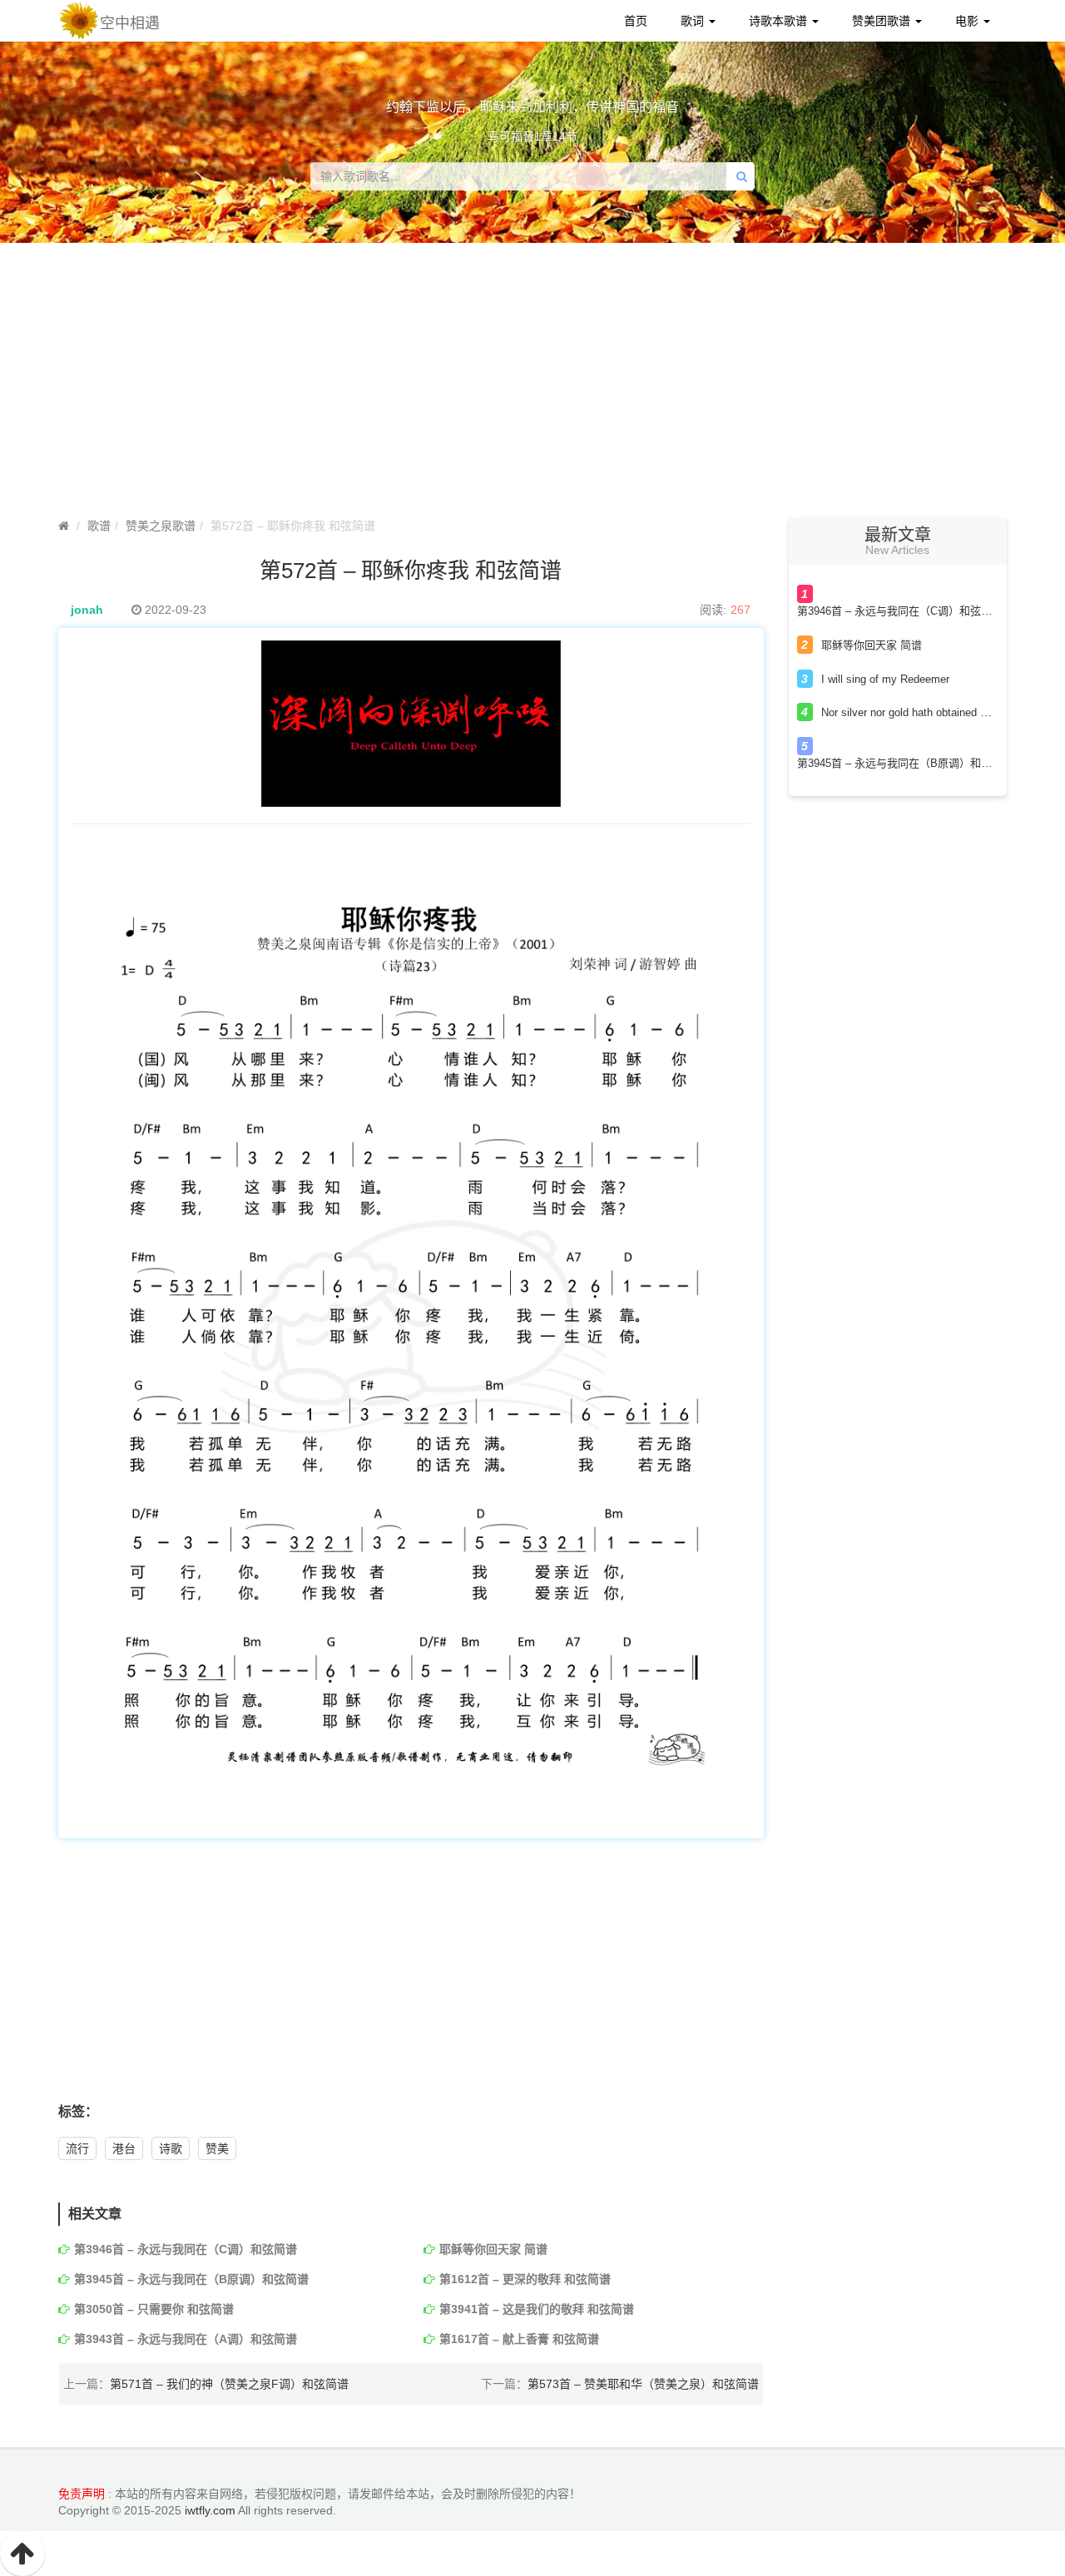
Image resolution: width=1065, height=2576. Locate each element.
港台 (124, 2148)
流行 (77, 2148)
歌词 (694, 21)
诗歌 (171, 2148)
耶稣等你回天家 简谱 (493, 2249)
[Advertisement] (532, 384)
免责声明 (82, 2494)
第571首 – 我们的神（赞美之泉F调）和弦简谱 (229, 2384)
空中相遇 (130, 23)
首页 (636, 21)
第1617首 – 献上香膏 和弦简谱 (519, 2339)
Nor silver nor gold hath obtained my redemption (936, 712)
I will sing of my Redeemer (885, 679)
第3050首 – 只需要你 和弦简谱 (154, 2309)
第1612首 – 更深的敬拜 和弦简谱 (525, 2279)
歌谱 (99, 526)
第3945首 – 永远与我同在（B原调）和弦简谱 (191, 2279)
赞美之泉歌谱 (161, 526)
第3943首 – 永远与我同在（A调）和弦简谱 (186, 2339)
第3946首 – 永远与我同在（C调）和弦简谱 (186, 2249)
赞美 (217, 2148)
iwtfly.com (210, 2510)
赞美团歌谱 (883, 21)
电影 (968, 21)
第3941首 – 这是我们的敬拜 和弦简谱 (537, 2309)
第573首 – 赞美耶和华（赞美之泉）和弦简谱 (643, 2384)
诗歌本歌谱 (780, 21)
